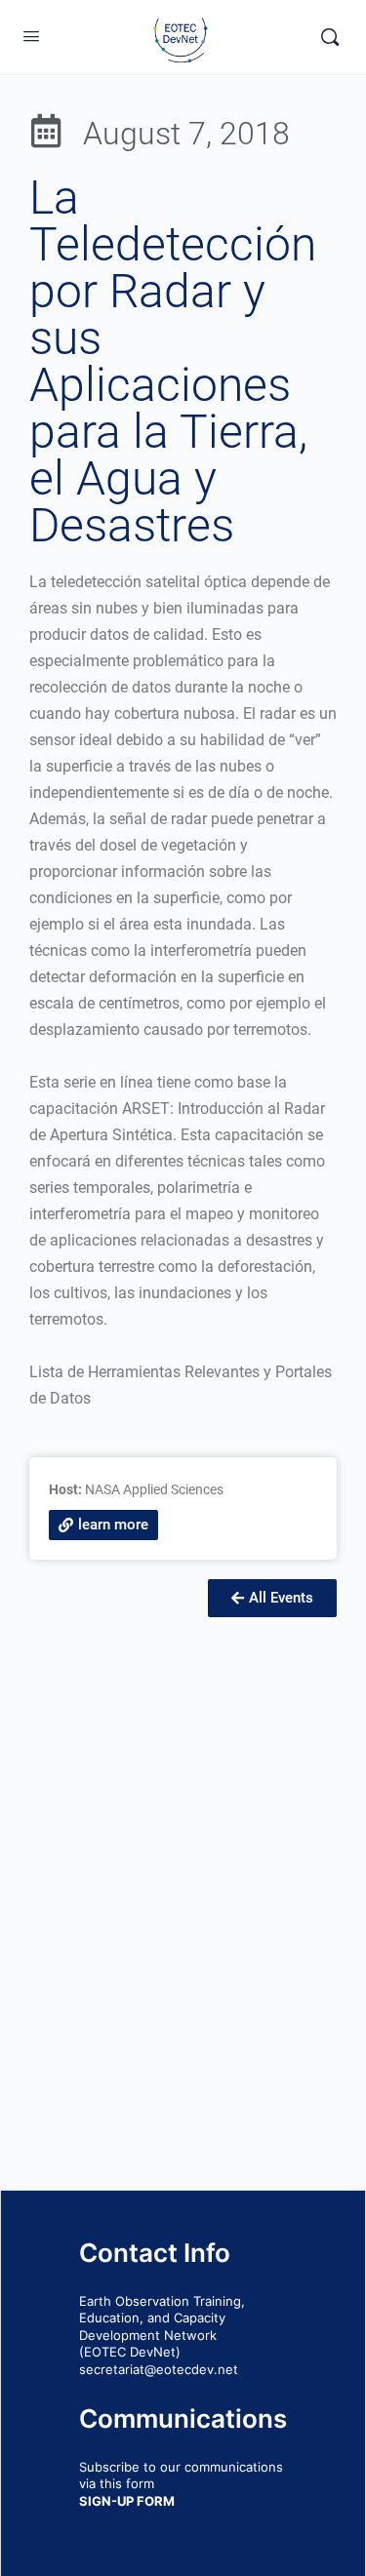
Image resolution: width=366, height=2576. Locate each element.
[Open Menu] (31, 36)
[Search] (330, 37)
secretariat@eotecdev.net (159, 2369)
